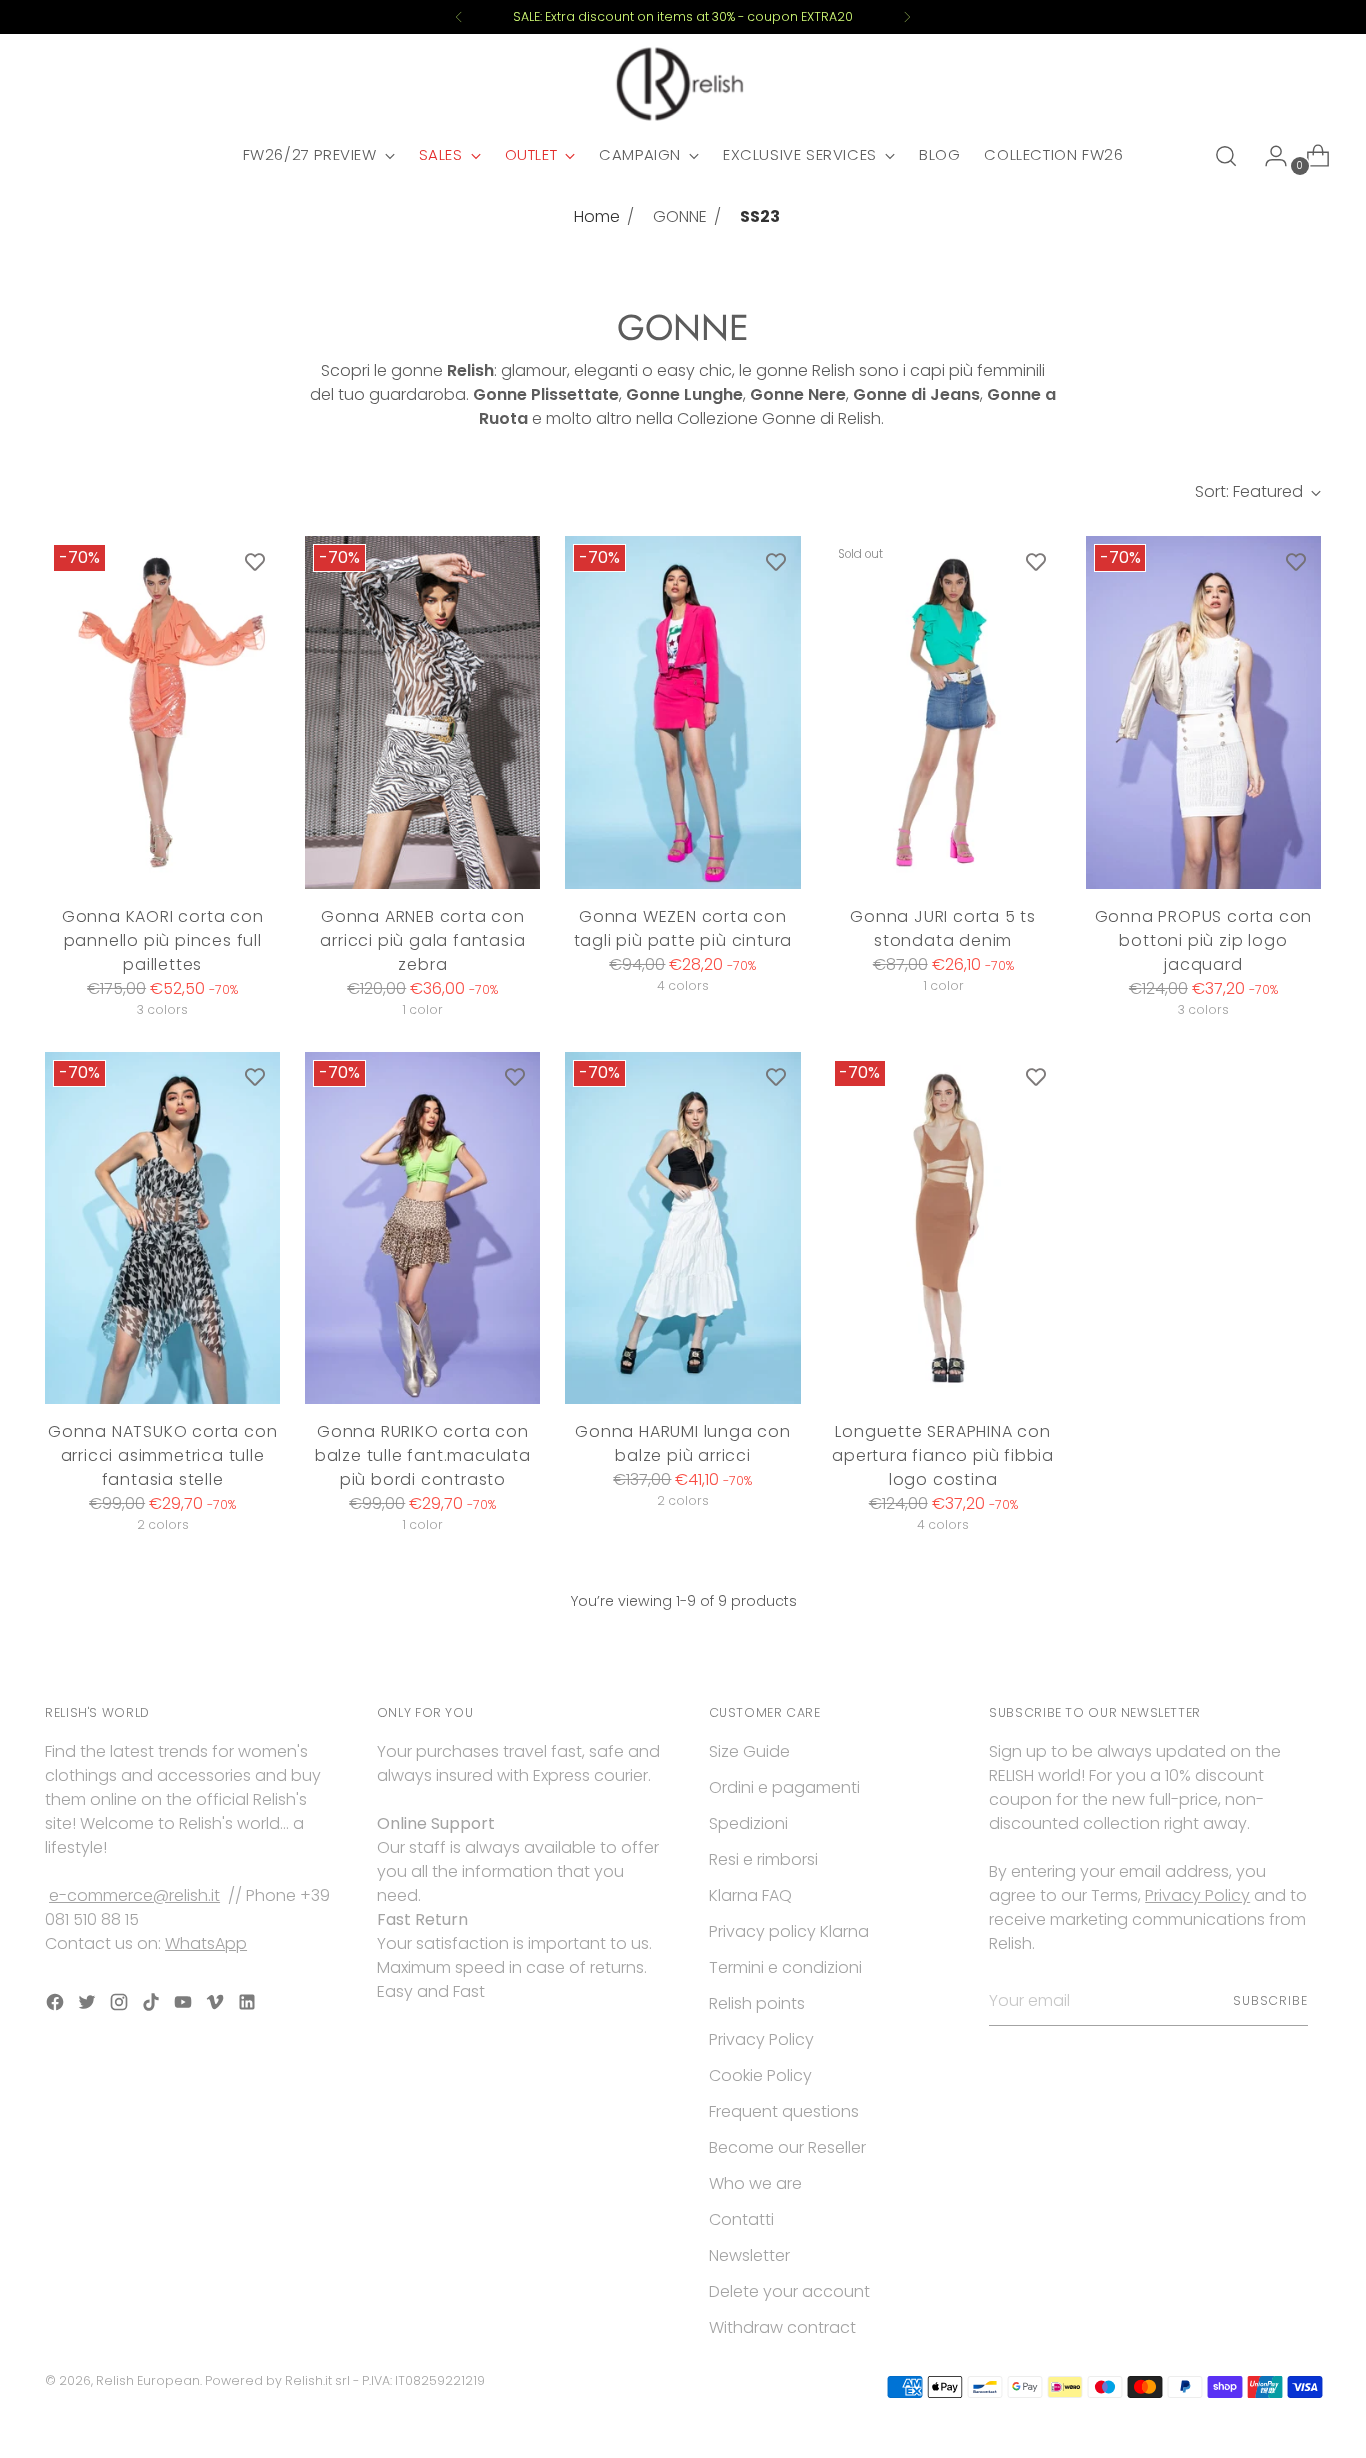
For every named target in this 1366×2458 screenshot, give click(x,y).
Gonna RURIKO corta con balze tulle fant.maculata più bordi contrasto (423, 1455)
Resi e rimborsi (763, 1859)
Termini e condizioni (785, 1967)
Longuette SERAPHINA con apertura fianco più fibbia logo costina (943, 1455)
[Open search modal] (1226, 156)
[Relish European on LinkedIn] (249, 2005)
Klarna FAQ (750, 1895)
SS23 (760, 216)
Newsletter (749, 2255)
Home (597, 216)
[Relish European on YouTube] (185, 2005)
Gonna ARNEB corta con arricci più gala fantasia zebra (422, 940)
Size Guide (749, 1751)
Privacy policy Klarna (789, 1931)
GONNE (680, 216)
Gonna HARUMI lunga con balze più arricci (683, 1443)
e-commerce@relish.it (134, 1895)
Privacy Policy (761, 2039)
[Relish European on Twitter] (89, 2005)
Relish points (757, 2003)
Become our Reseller (787, 2147)
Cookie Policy (760, 2075)
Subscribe (1270, 2000)
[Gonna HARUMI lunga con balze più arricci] (682, 1228)
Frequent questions (784, 2111)
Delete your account (789, 2291)
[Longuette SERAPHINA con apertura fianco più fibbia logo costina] (943, 1228)
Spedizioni (748, 1823)
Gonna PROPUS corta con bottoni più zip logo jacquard (1204, 940)
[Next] (907, 17)
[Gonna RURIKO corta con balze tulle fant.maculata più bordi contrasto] (422, 1228)
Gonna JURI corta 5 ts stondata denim (943, 928)
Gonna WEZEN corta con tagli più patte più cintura (683, 928)
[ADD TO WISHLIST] (255, 561)
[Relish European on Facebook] (57, 2005)
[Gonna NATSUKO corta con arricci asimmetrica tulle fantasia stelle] (162, 1228)
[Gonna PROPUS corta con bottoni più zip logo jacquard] (1203, 712)
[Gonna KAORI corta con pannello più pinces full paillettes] (162, 712)
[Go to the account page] (1268, 156)
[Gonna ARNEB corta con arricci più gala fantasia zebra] (422, 712)
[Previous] (459, 17)
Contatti (741, 2219)
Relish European (148, 2380)
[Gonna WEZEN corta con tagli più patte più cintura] (682, 712)
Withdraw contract (782, 2327)
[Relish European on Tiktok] (153, 2005)
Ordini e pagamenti (784, 1787)
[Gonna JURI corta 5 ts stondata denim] (943, 712)
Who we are (755, 2183)
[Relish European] (683, 84)
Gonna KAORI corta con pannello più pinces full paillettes (163, 940)
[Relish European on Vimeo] (217, 2005)
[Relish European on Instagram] (121, 2005)
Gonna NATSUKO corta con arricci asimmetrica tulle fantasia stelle (162, 1455)
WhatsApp (206, 1943)
